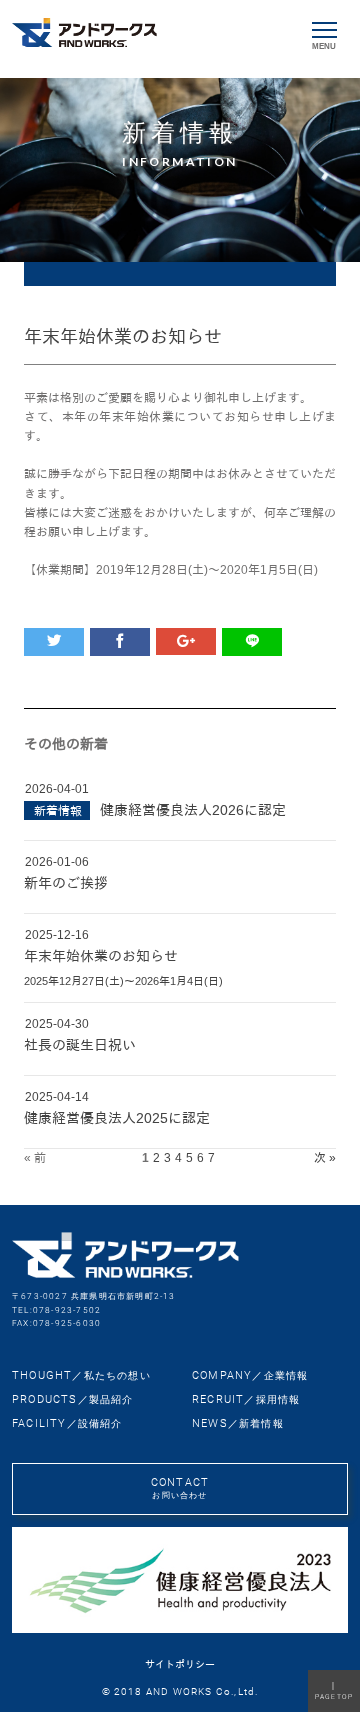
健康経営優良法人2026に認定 (193, 810)
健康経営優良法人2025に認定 (117, 1118)
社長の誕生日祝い (80, 1045)
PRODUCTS (73, 1399)
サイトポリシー (180, 1664)
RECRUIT (246, 1399)
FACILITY (67, 1423)
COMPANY (250, 1375)
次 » (325, 1158)
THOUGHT (81, 1375)
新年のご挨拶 (66, 883)
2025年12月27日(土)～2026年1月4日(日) (123, 981)
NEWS (238, 1423)
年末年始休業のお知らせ (101, 956)
